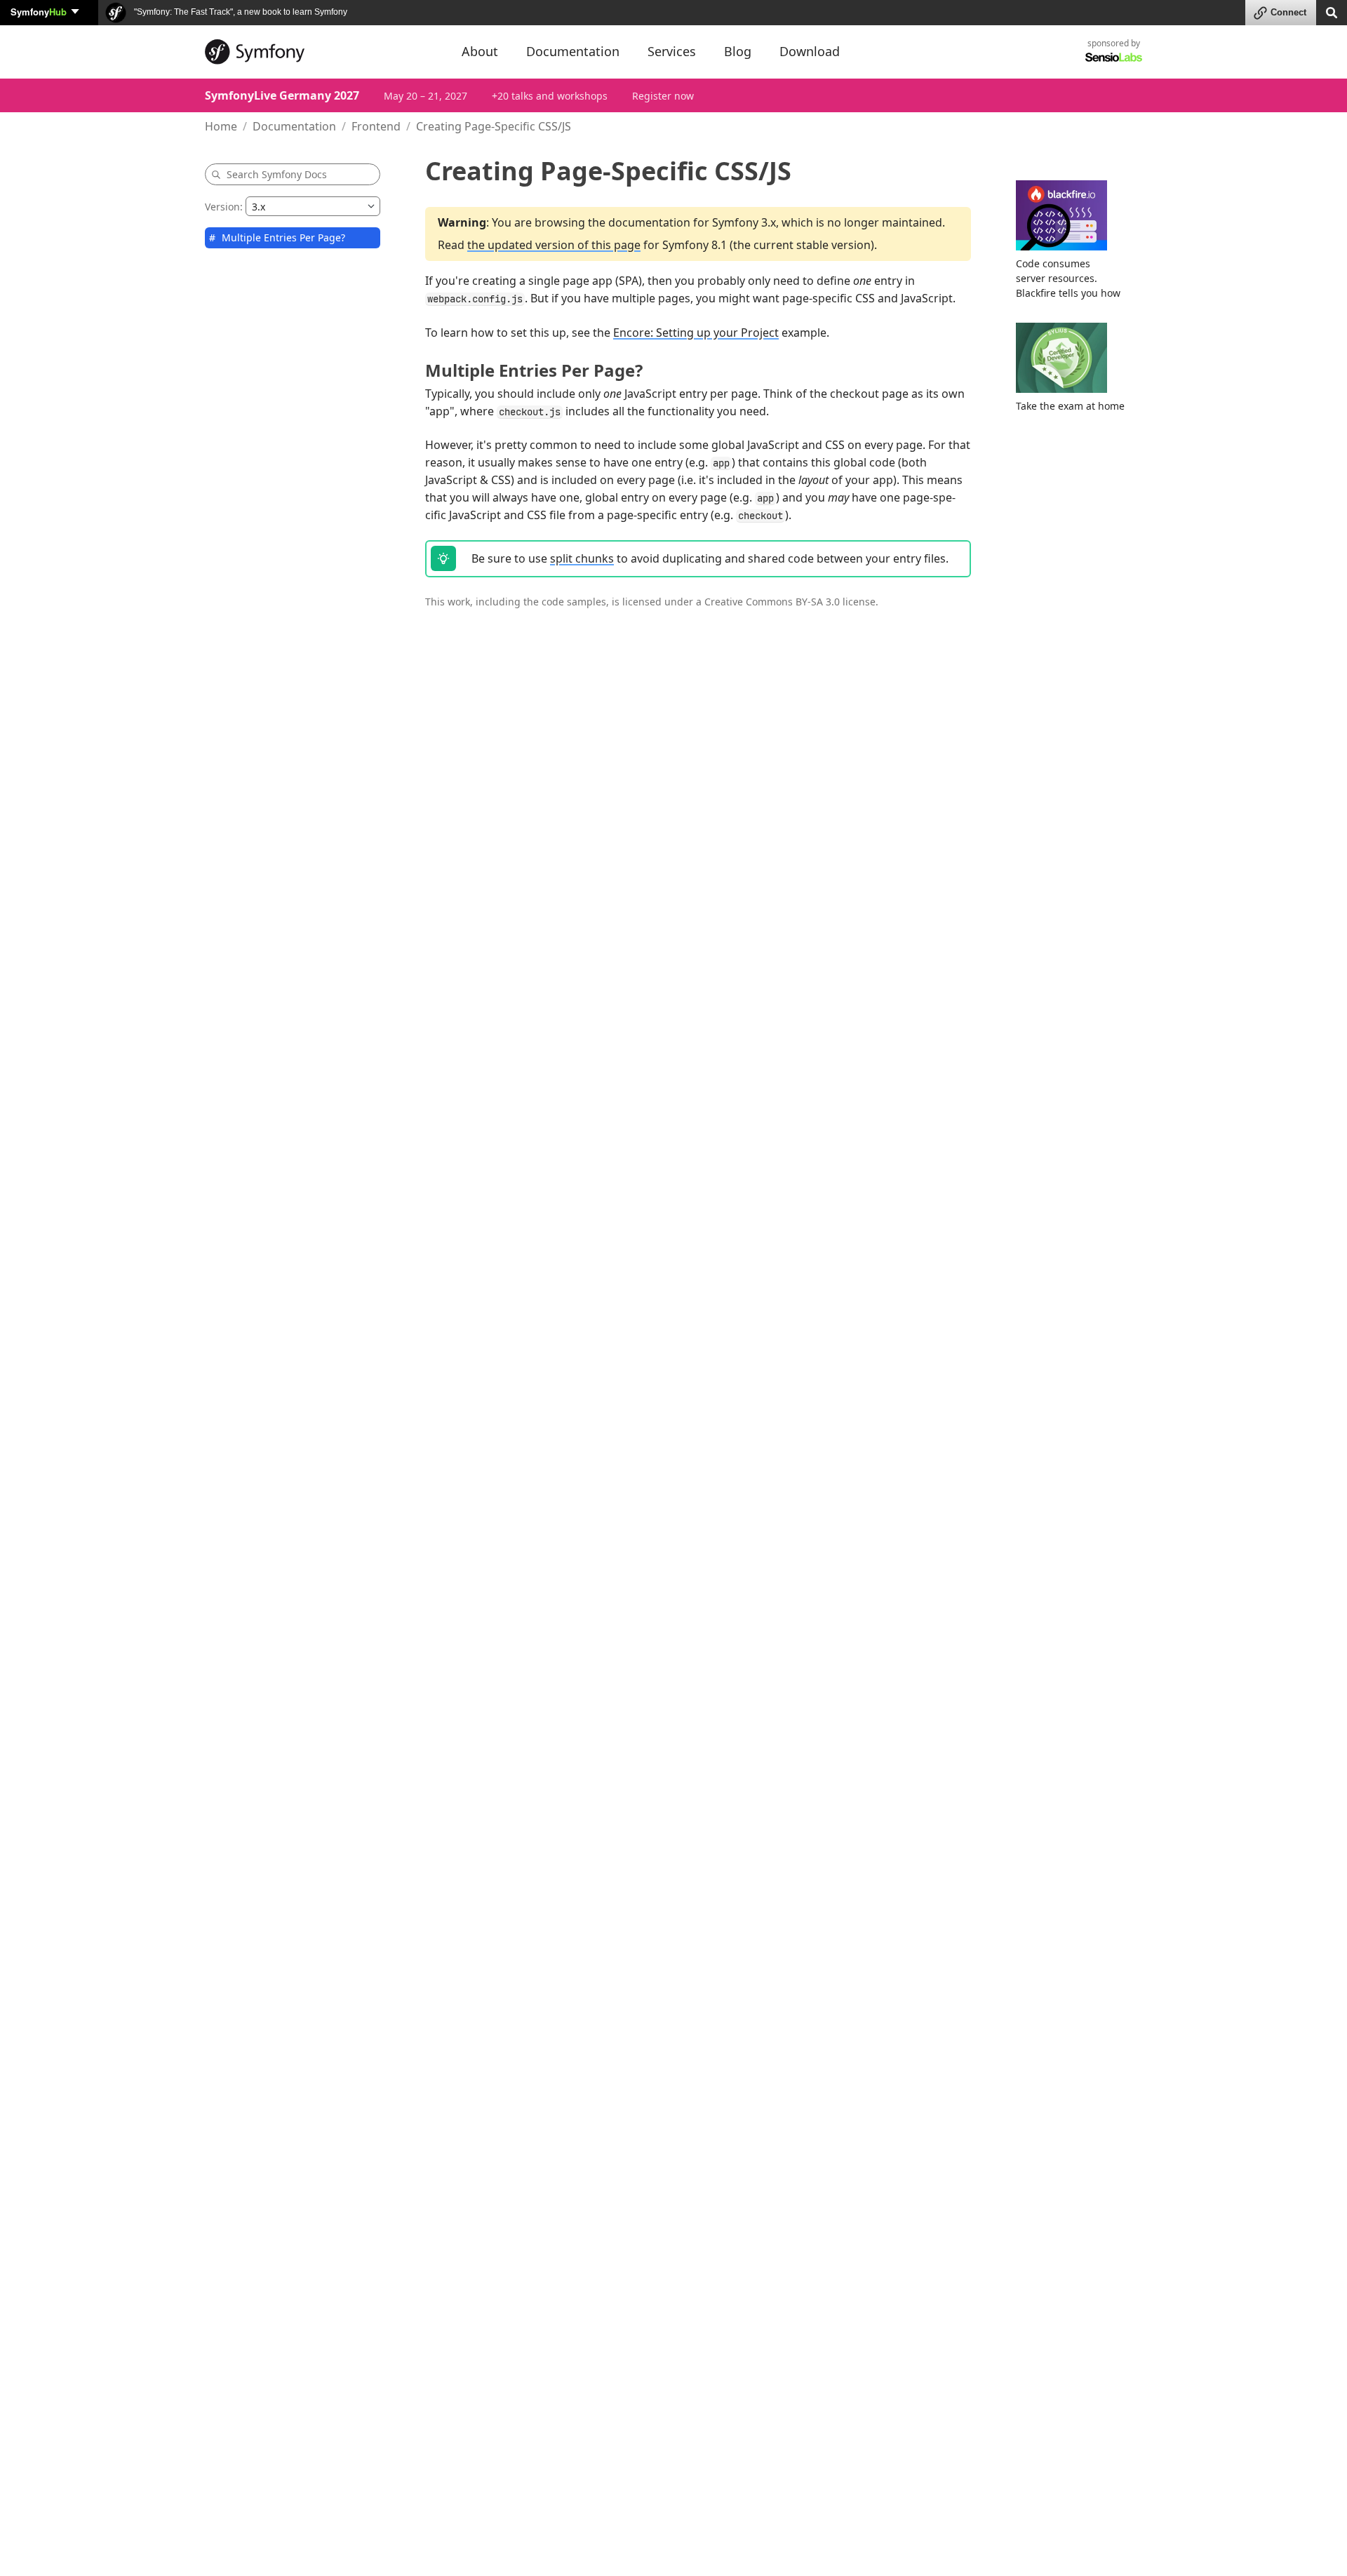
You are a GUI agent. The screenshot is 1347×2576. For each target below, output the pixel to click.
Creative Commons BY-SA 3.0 (772, 602)
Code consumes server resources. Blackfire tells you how (1068, 278)
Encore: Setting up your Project (696, 333)
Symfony (39, 12)
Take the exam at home (1070, 406)
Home (221, 126)
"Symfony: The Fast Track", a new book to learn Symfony (240, 12)
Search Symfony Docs (277, 174)
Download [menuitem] (810, 51)
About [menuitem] (480, 51)
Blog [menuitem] (738, 51)
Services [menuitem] (672, 51)
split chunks (582, 558)
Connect (1288, 12)
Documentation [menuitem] (573, 51)
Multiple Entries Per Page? (283, 237)
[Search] (1332, 12)
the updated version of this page (554, 245)
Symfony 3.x (744, 222)
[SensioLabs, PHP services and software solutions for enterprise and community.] (1114, 56)
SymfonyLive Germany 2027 (282, 95)
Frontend (376, 126)
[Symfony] (321, 52)
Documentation (294, 126)
